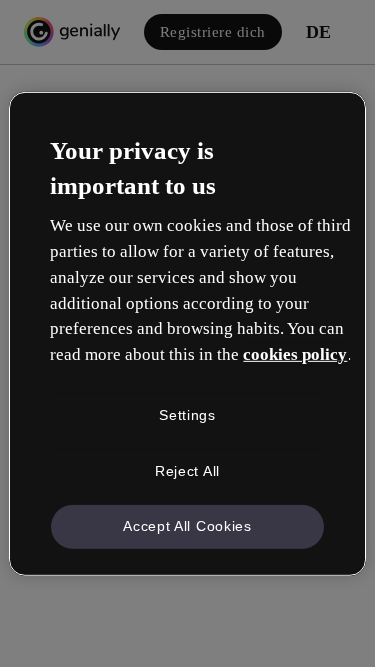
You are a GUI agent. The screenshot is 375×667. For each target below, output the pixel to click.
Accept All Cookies (187, 526)
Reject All (187, 470)
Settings (187, 415)
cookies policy (295, 354)
